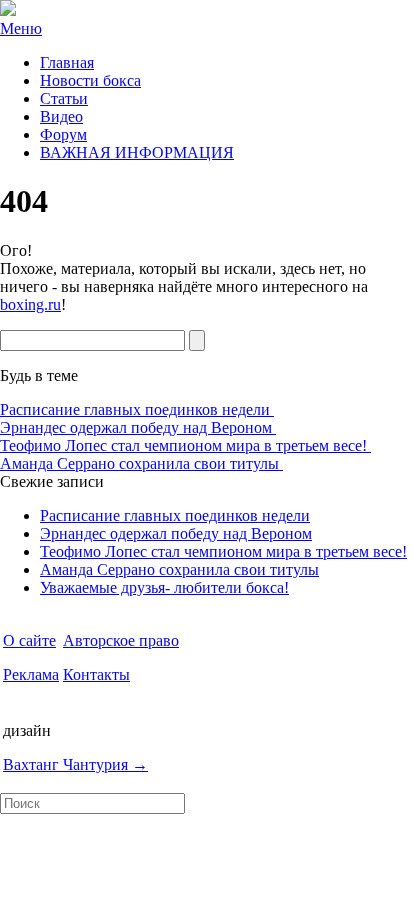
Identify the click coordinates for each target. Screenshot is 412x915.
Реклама (31, 674)
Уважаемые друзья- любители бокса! (164, 587)
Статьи (64, 98)
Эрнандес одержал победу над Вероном (138, 427)
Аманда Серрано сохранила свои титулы (141, 463)
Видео (61, 116)
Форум (63, 134)
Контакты (96, 674)
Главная (67, 62)
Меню (21, 28)
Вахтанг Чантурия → (75, 764)
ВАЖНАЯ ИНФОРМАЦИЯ (137, 152)
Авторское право (121, 640)
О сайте (29, 640)
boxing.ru (30, 304)
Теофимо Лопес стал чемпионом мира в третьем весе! (185, 445)
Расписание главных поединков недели (137, 409)
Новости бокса (90, 80)
